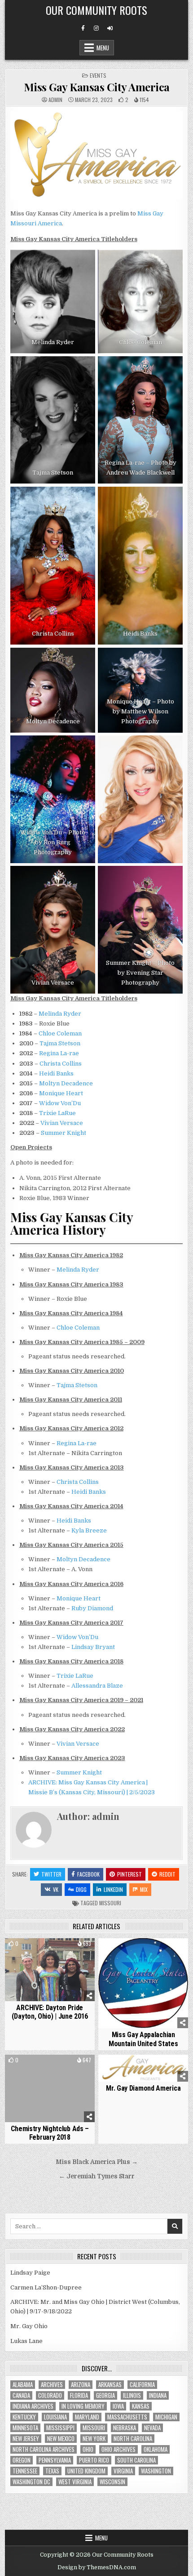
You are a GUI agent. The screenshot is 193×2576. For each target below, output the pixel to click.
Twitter (51, 1874)
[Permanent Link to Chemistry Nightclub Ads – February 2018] (50, 2088)
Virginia (123, 2471)
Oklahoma (156, 2449)
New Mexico (61, 2439)
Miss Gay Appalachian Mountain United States (143, 2039)
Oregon (22, 2460)
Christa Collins (61, 1064)
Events (98, 75)
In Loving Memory (83, 2406)
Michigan (166, 2417)
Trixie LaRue (57, 1113)
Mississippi (60, 2428)
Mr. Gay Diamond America (143, 2088)
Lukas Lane (26, 2341)
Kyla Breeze (89, 1530)
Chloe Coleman (60, 1033)
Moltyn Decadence (66, 1083)
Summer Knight (64, 1133)
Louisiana (55, 2417)
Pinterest (129, 1874)
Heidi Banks (56, 1073)
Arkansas (110, 2385)
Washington (156, 2471)
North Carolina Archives (44, 2449)
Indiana (158, 2395)
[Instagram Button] (96, 28)
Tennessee (25, 2471)
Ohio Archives (118, 2449)
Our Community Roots (96, 10)
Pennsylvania (55, 2460)
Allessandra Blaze (97, 1686)
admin (55, 100)
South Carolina (136, 2460)
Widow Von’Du (60, 1103)
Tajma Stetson (60, 1043)
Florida (79, 2395)
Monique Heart (61, 1093)
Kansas (141, 2406)
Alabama (23, 2385)
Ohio (88, 2449)
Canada (21, 2395)
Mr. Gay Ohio (29, 2326)
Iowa (118, 2406)
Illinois (132, 2395)
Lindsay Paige (30, 2273)
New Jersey (26, 2439)
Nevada (152, 2428)
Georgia (105, 2395)
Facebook (88, 1874)
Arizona (81, 2385)
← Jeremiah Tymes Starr (97, 2176)
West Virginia (75, 2482)
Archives (52, 2385)
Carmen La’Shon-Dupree (46, 2287)
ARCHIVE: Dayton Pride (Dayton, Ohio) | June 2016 (50, 2012)
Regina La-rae (59, 1053)
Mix (144, 1889)
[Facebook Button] (83, 28)
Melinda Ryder (60, 1014)
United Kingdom (86, 2471)
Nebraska (125, 2428)
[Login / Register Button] (110, 28)
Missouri (110, 1903)
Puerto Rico (94, 2460)
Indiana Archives (33, 2406)
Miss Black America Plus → (97, 2162)
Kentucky (24, 2417)
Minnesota (25, 2428)
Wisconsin (112, 2482)
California (142, 2385)
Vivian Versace (62, 1123)
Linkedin (113, 1889)
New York (94, 2439)
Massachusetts (127, 2417)
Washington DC (31, 2482)
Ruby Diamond (92, 1608)
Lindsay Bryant (93, 1647)
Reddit (167, 1874)
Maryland (87, 2417)
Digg (81, 1889)
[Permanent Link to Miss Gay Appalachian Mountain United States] (143, 1983)
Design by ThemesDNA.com (97, 2567)
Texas (52, 2471)
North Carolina (133, 2439)
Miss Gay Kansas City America (97, 87)
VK (56, 1889)
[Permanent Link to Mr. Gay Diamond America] (143, 2068)
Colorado (50, 2395)
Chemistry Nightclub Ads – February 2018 (50, 2133)
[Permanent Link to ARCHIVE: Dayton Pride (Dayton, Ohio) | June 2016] (50, 1970)
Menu (103, 48)
